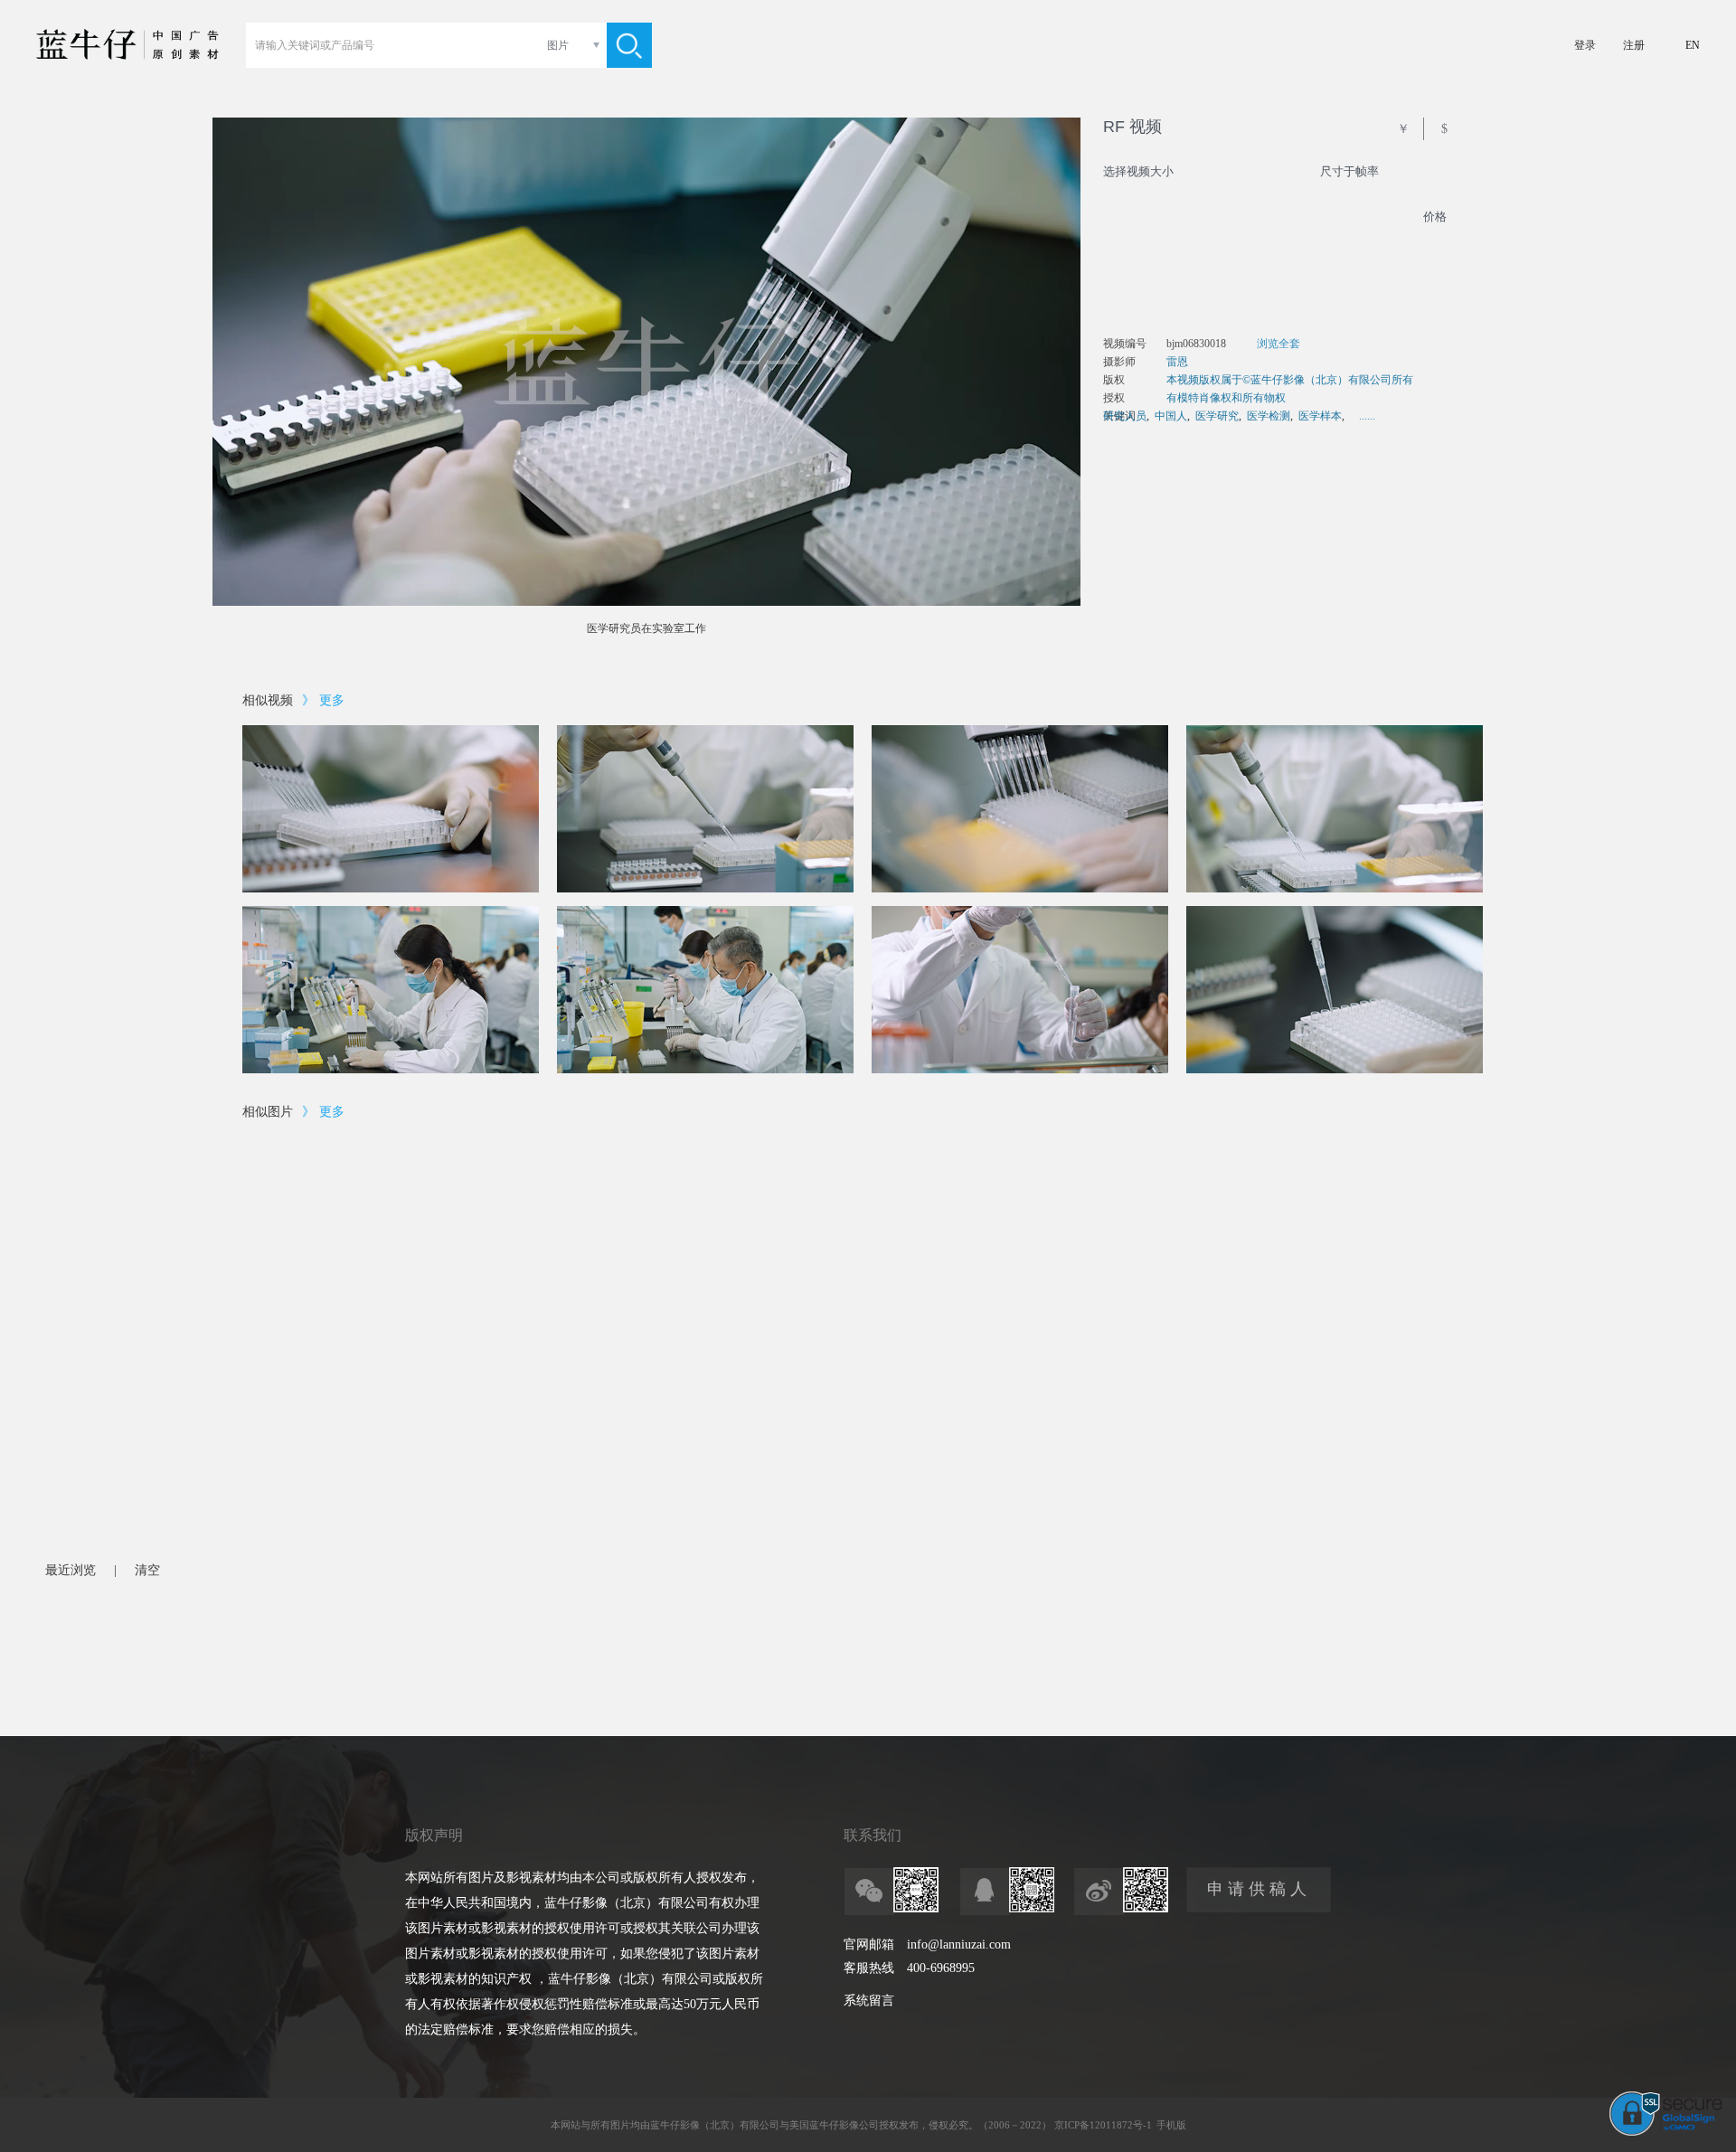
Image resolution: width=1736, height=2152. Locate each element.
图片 (558, 45)
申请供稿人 (1259, 1889)
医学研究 (1217, 416)
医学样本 (1320, 416)
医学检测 (1269, 416)
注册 (1634, 45)
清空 (147, 1570)
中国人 (1171, 416)
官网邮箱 (869, 1944)
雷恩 (1177, 362)
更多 (332, 700)
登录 (1585, 45)
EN (1693, 45)
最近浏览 (71, 1570)
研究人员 (1125, 416)
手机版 (1171, 2125)
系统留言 (869, 2001)
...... (1367, 416)
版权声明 (434, 1835)
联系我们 (873, 1835)
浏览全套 (1278, 344)
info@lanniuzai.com (959, 1944)
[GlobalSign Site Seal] (1666, 2132)
